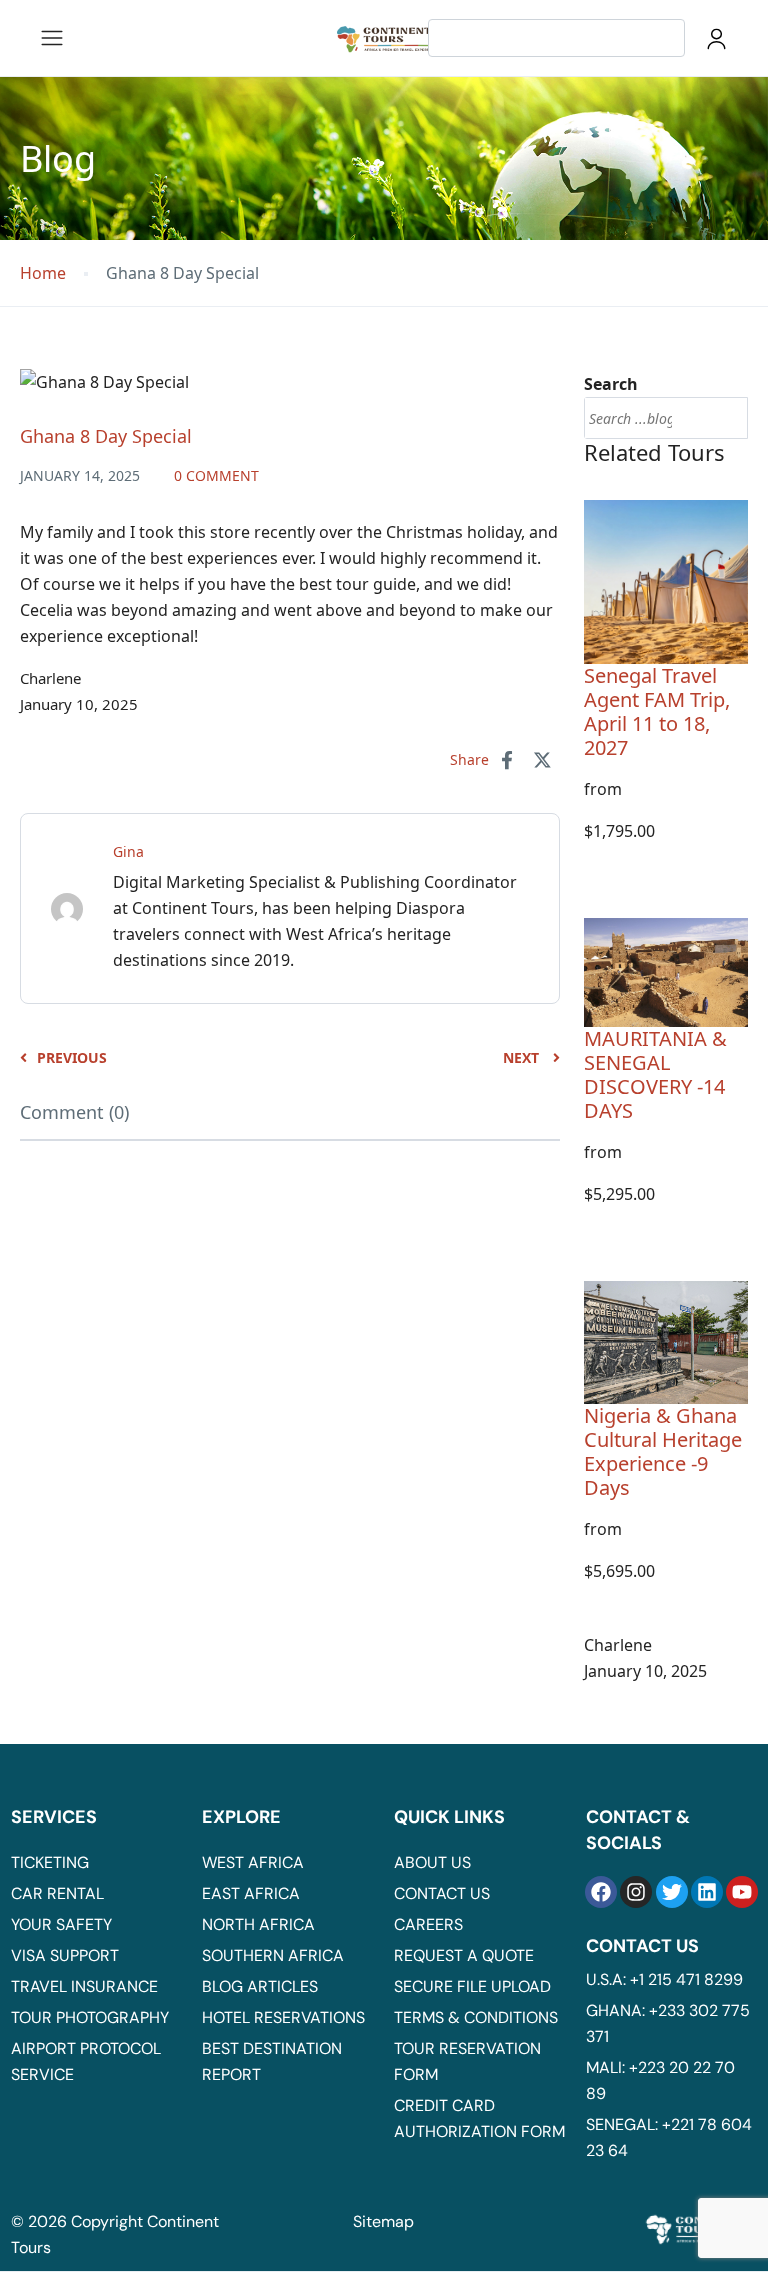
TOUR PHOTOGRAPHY (90, 2017)
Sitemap (383, 2221)
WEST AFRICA (253, 1862)
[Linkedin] (707, 1892)
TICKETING (50, 1862)
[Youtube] (742, 1892)
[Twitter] (672, 1892)
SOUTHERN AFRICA (273, 1955)
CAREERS (428, 1924)
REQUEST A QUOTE (464, 1955)
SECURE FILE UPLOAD (472, 1986)
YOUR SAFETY (61, 1924)
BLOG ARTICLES (260, 1986)
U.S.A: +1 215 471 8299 (664, 1979)
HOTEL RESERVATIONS (283, 2017)
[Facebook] (601, 1892)
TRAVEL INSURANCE (84, 1986)
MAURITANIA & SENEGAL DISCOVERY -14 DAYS (655, 1074)
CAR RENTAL (57, 1893)
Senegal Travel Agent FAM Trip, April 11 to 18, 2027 (657, 711)
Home (43, 273)
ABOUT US (432, 1862)
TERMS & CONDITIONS (476, 2017)
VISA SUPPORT (65, 1955)
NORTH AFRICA (258, 1924)
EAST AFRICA (251, 1893)
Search (611, 384)
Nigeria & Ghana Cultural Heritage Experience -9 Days (663, 1451)
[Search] (723, 418)
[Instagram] (636, 1892)
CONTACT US (442, 1893)
